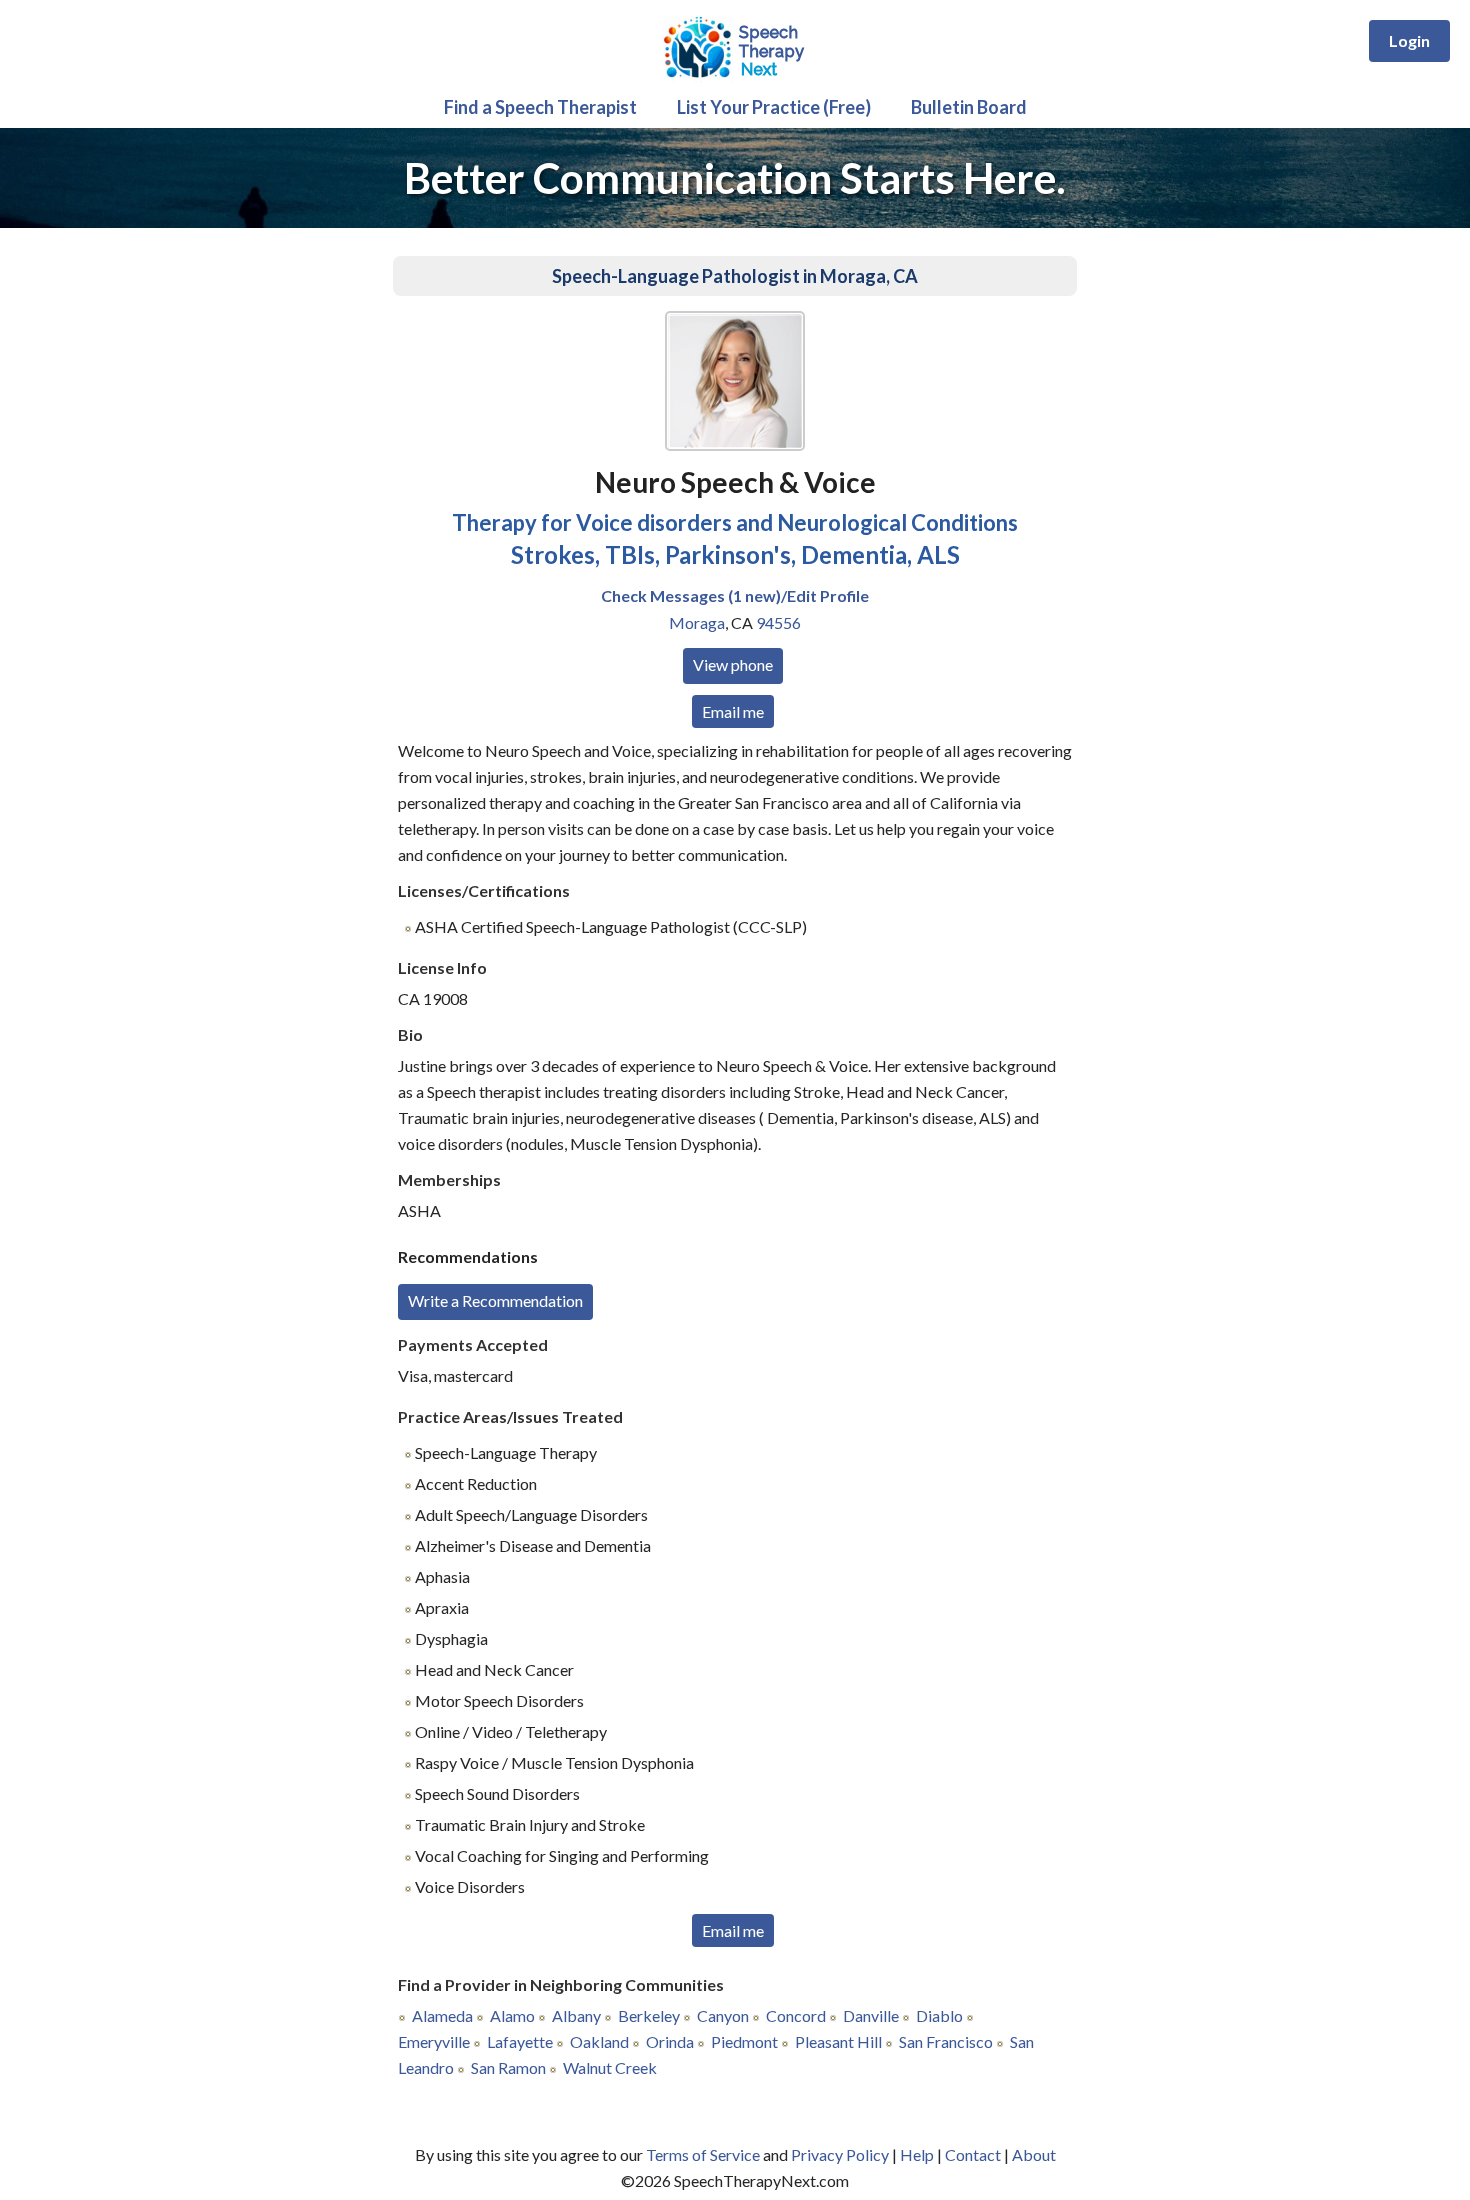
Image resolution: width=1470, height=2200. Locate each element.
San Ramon (508, 2067)
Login (1409, 40)
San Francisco (946, 2041)
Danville (871, 2015)
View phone (733, 664)
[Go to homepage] (735, 79)
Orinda (670, 2041)
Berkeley (649, 2015)
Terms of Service (703, 2154)
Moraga (697, 622)
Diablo (939, 2015)
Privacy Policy (840, 2154)
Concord (796, 2015)
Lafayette (520, 2041)
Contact (973, 2154)
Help (917, 2154)
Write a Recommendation (495, 1300)
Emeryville (434, 2041)
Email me (733, 711)
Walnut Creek (610, 2067)
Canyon (723, 2015)
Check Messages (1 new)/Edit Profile (735, 595)
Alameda (442, 2015)
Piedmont (744, 2041)
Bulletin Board (969, 107)
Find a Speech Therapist (540, 107)
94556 (778, 622)
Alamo (512, 2015)
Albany (576, 2015)
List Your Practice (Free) (774, 107)
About (1034, 2154)
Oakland (599, 2041)
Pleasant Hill (838, 2041)
